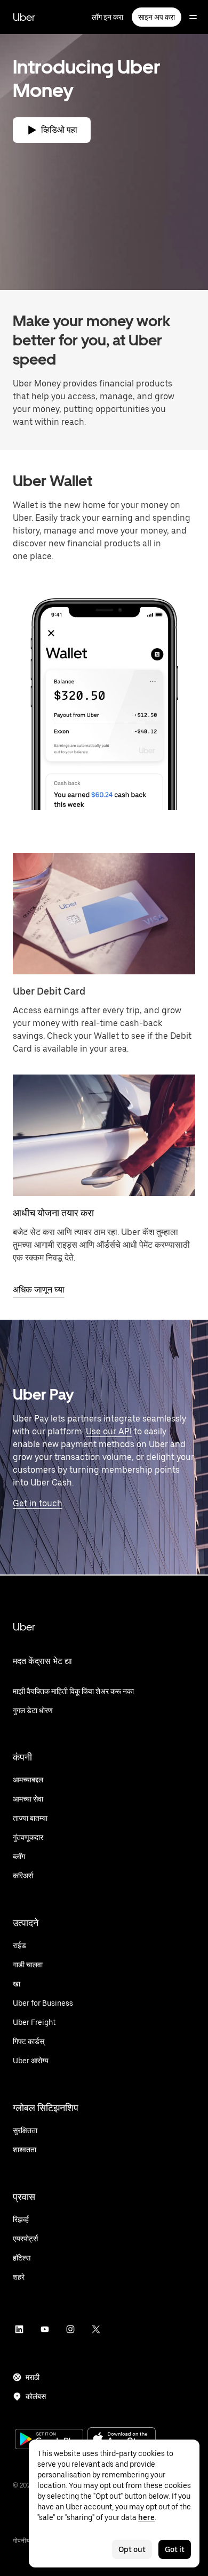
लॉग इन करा (107, 17)
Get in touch (38, 1503)
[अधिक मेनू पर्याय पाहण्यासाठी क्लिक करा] (193, 17)
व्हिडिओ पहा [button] (59, 130)
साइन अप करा (157, 17)
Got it (175, 2549)
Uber (24, 17)
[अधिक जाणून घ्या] (104, 1135)
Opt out (132, 2549)
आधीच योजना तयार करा (53, 1213)
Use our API (109, 1431)
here (146, 2517)
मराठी (33, 2377)
